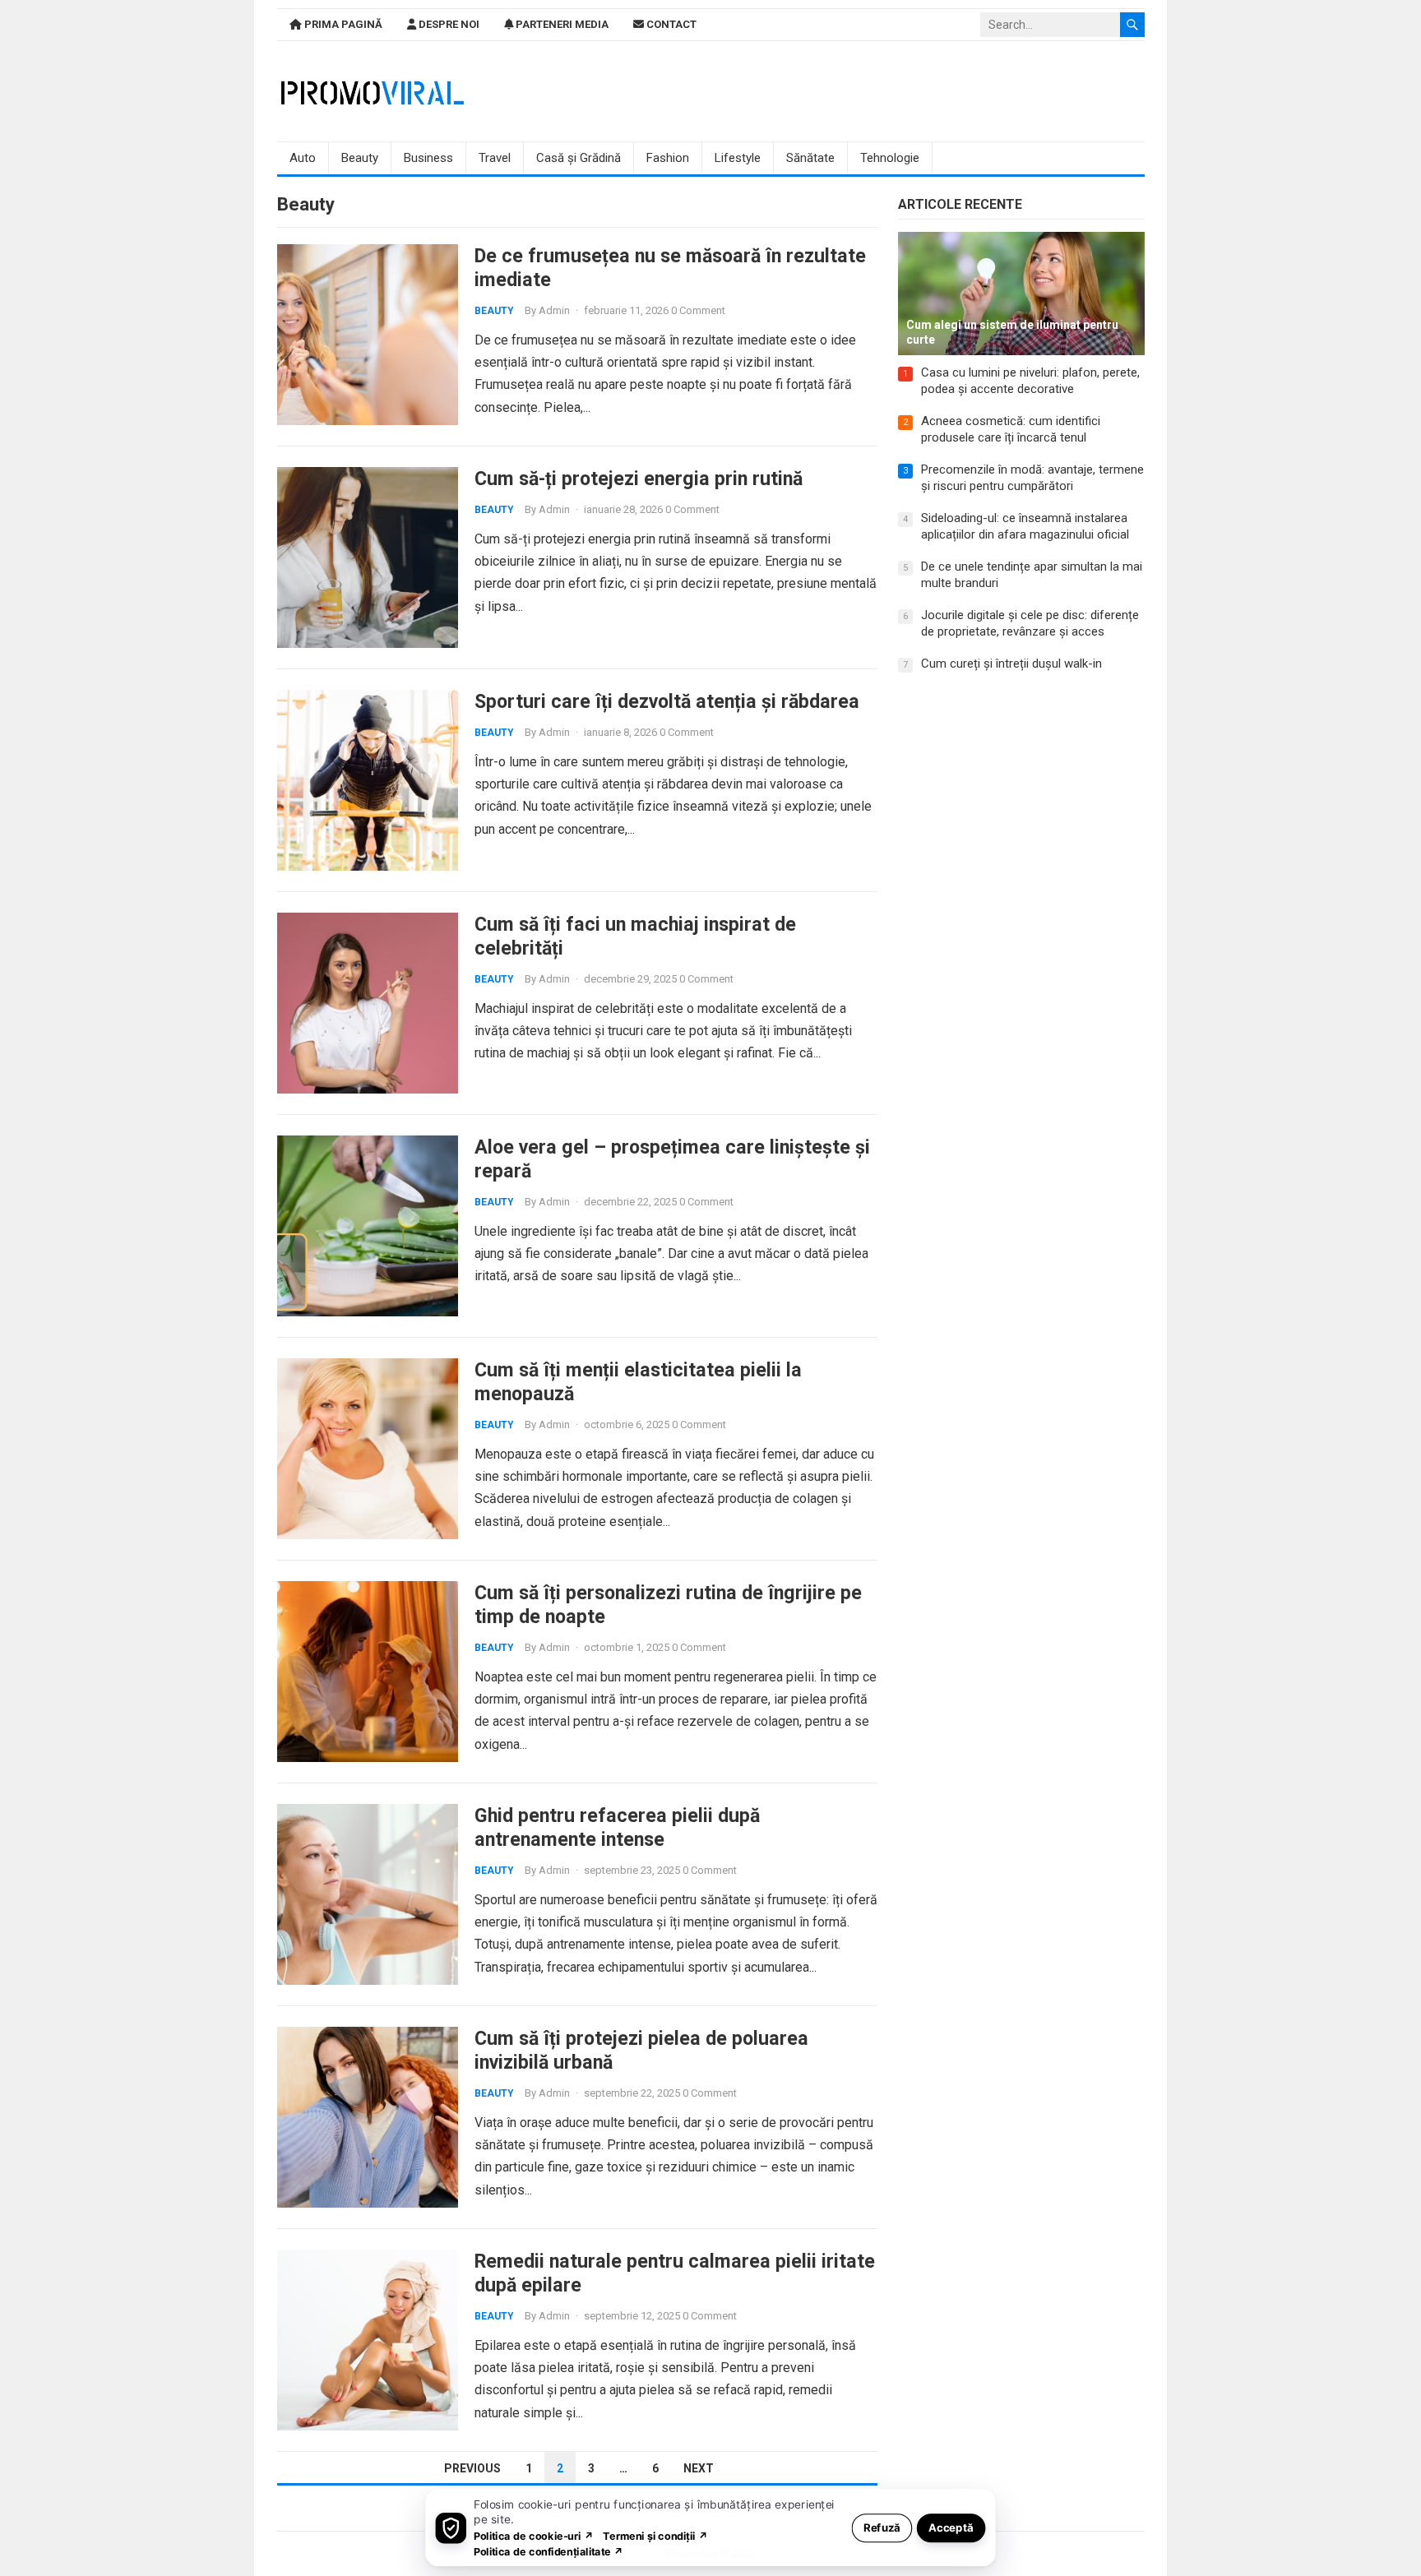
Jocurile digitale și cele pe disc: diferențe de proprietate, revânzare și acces (1030, 623)
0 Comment (698, 310)
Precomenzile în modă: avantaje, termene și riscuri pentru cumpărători (1032, 478)
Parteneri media (561, 24)
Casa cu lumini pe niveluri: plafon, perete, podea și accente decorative (1030, 381)
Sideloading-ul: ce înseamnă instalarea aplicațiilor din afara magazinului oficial (1025, 526)
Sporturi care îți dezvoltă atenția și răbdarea (667, 701)
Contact (670, 24)
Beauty (360, 158)
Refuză (882, 2527)
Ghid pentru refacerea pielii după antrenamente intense (617, 1827)
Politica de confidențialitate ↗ (549, 2551)
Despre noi (448, 24)
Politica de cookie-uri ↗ (534, 2535)
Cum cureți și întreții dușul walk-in (1011, 664)
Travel (495, 158)
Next (699, 2468)
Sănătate (810, 158)
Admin (554, 310)
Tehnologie (890, 158)
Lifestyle (738, 158)
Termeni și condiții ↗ (655, 2535)
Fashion (668, 158)
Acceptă (951, 2527)
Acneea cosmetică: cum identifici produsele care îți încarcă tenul (1011, 429)
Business (428, 158)
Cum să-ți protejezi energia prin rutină (639, 479)
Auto (303, 158)
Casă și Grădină (579, 158)
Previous (472, 2468)
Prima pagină (342, 24)
